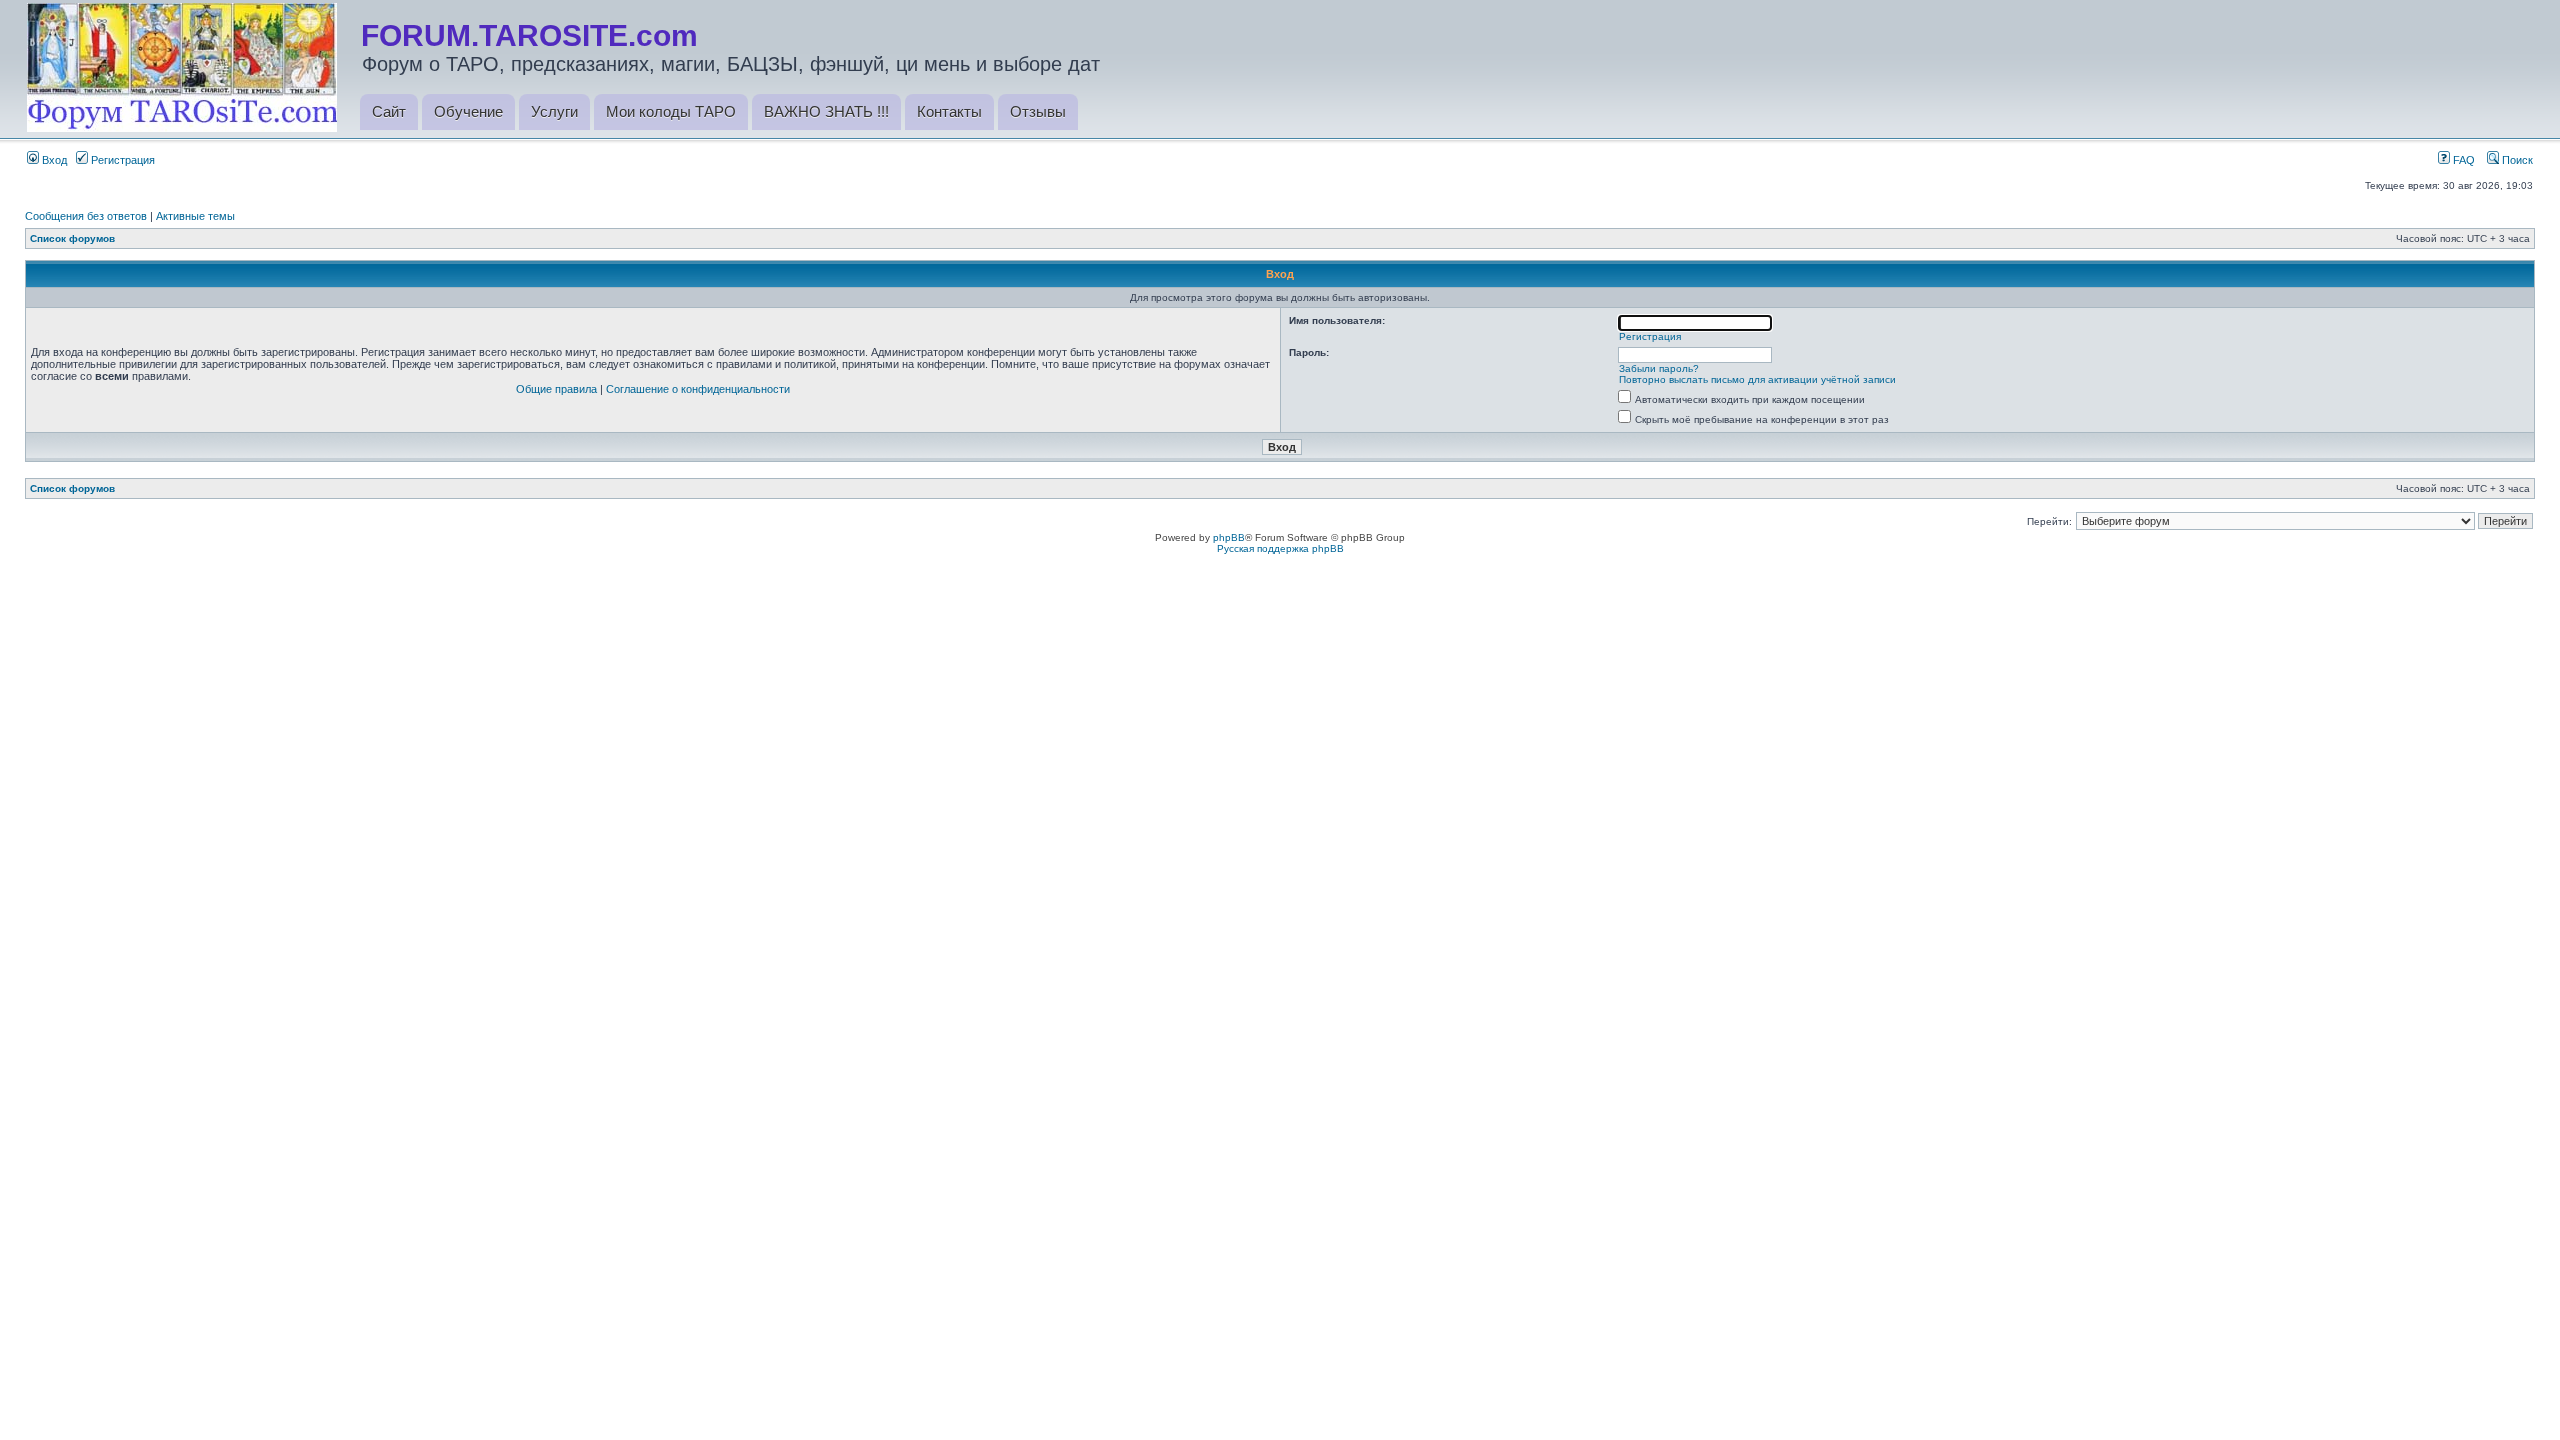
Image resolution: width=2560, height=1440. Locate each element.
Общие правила (556, 389)
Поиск (2516, 160)
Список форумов (72, 238)
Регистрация (121, 160)
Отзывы (1038, 111)
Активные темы (195, 216)
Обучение (468, 111)
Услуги (554, 111)
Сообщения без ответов (86, 216)
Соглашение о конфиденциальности (698, 389)
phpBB (1229, 537)
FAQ (2462, 160)
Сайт (389, 111)
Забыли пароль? (1659, 368)
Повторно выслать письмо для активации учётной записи (1757, 379)
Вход (53, 160)
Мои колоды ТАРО (671, 111)
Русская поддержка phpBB (1280, 548)
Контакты (949, 111)
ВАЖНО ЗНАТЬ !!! (826, 111)
